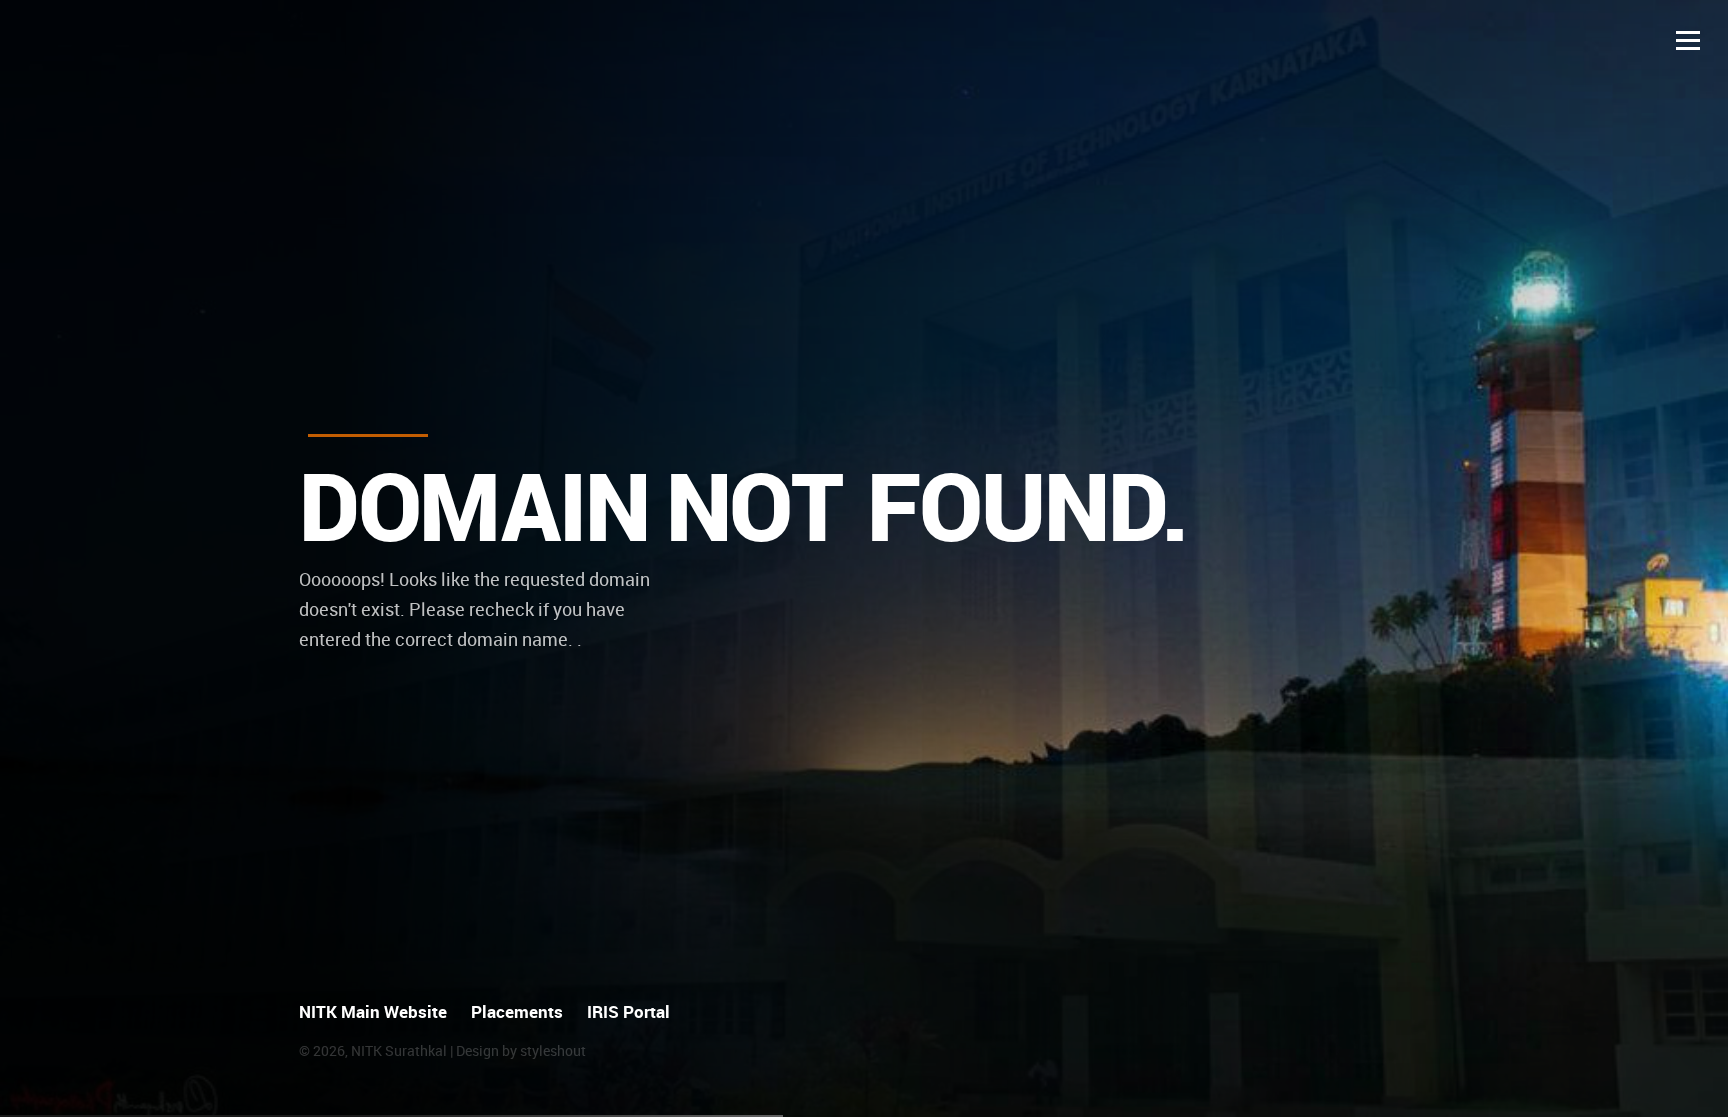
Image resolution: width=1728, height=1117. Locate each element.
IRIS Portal (628, 1011)
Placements (517, 1011)
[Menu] (1688, 40)
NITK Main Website (373, 1011)
